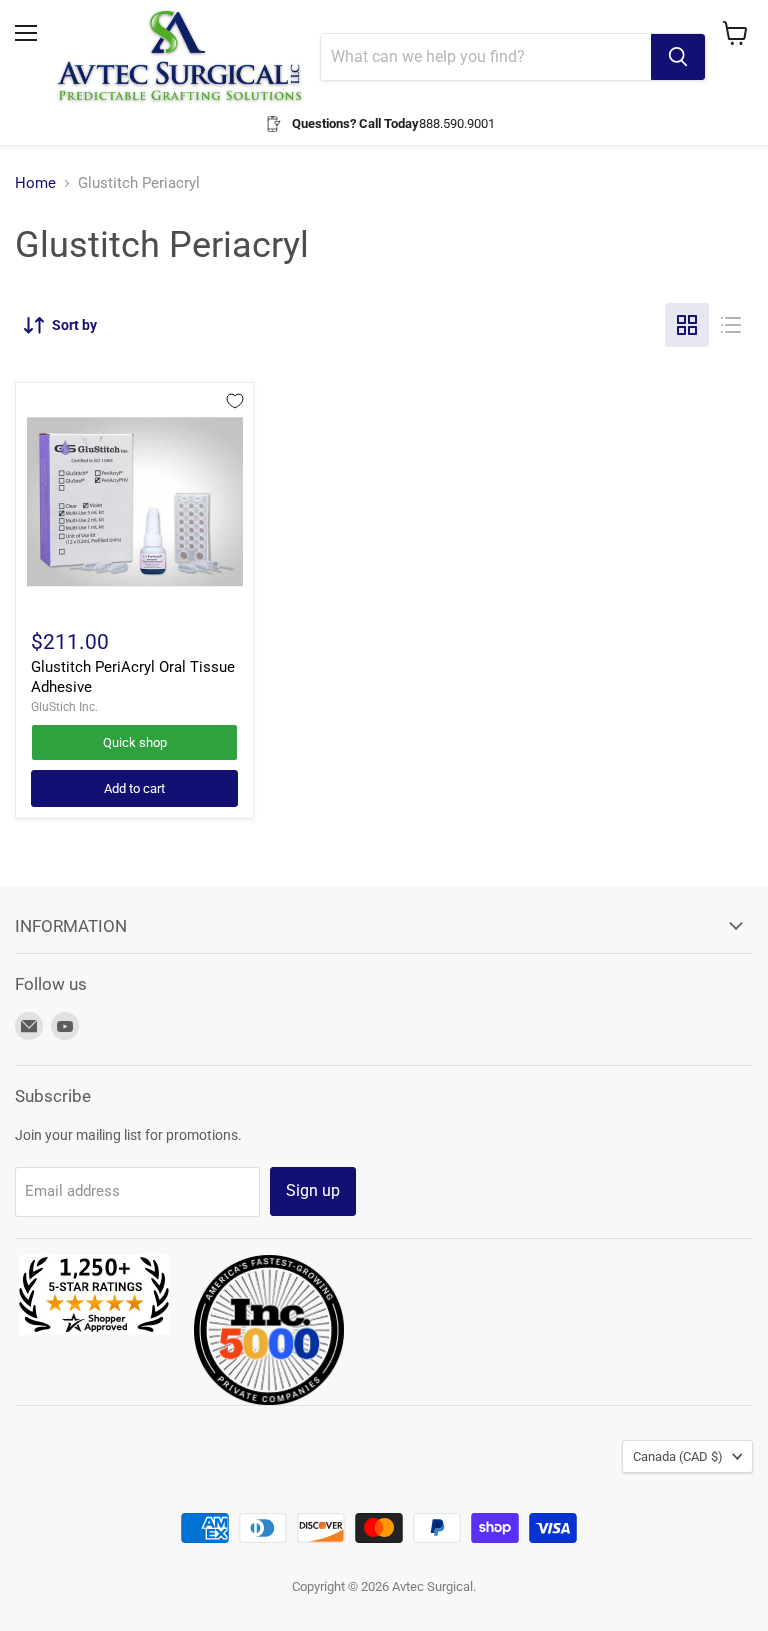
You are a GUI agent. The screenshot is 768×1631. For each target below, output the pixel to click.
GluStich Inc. (64, 707)
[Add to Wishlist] (235, 401)
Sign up (313, 1190)
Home (35, 183)
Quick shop (135, 742)
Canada (678, 1456)
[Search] (678, 57)
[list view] (731, 325)
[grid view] (687, 325)
